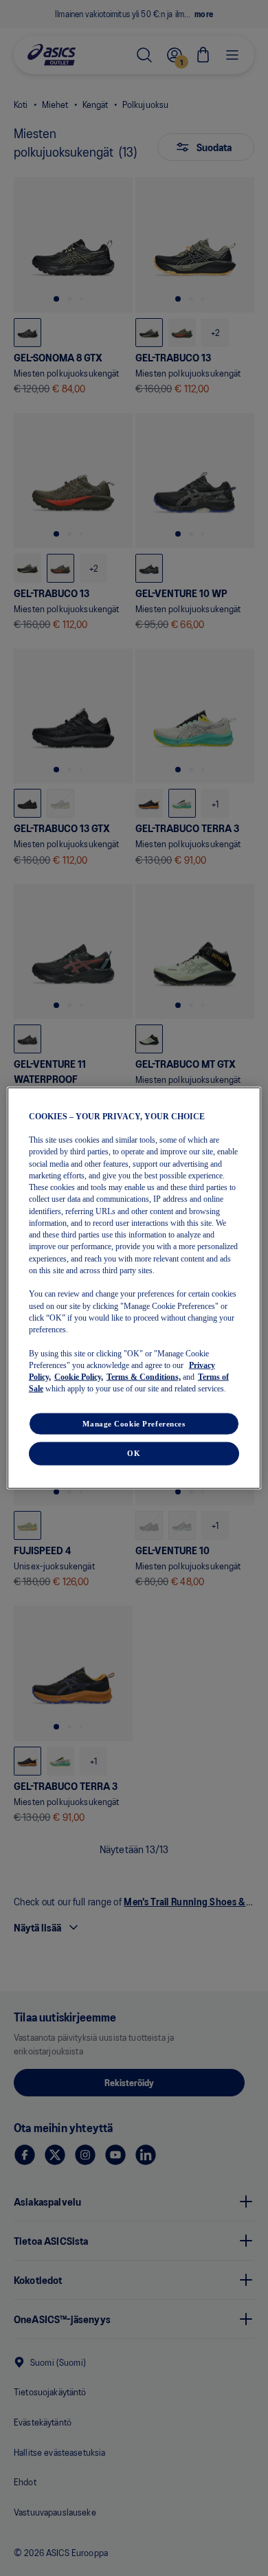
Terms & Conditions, (144, 1377)
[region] (134, 1288)
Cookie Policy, (79, 1377)
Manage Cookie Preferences (134, 1423)
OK (134, 1453)
